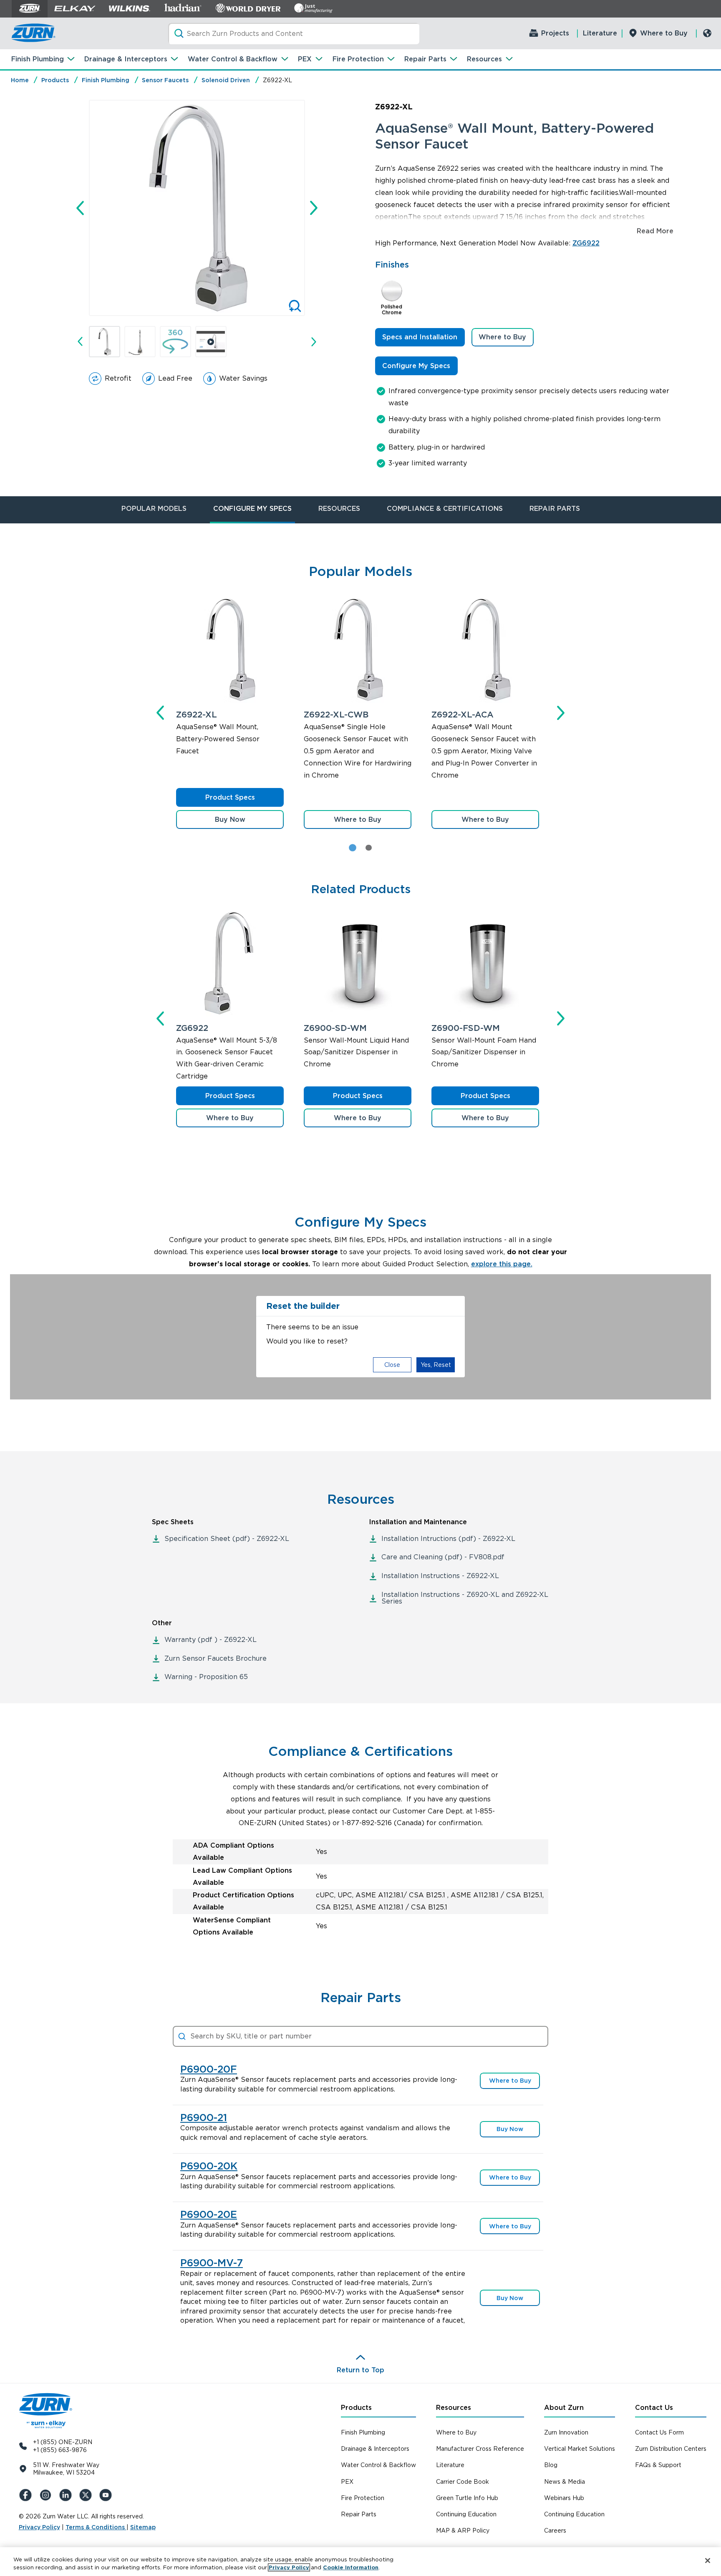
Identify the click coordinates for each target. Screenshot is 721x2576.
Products (55, 80)
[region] (360, 2562)
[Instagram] (47, 2495)
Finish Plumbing (38, 59)
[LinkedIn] (67, 2495)
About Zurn (564, 2408)
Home (20, 80)
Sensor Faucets (165, 80)
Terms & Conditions (96, 2527)
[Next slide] (314, 208)
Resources (484, 59)
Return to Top (360, 2370)
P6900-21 (204, 2118)
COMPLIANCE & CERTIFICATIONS (445, 509)
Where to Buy (664, 33)
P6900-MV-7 (212, 2263)
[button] (105, 342)
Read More (655, 231)
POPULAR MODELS (154, 509)
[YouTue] (107, 2495)
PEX (305, 59)
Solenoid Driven (226, 80)
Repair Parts (425, 59)
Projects (555, 33)
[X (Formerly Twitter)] (87, 2495)
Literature (600, 33)
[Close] (708, 2561)
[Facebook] (27, 2495)
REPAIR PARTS (555, 509)
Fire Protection (358, 59)
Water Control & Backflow (233, 59)
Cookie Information (351, 2567)
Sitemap (143, 2527)
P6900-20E (209, 2215)
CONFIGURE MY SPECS (252, 509)
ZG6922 (586, 243)
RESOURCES (339, 509)
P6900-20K (209, 2166)
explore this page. (502, 1264)
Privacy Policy (39, 2527)
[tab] (368, 848)
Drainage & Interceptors (126, 59)
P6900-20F (209, 2069)
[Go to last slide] (80, 208)
